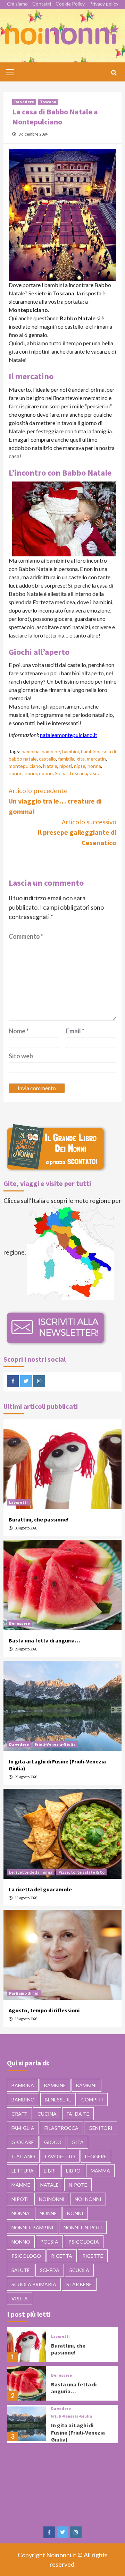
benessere (58, 2100)
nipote (78, 2185)
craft (19, 2114)
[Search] (114, 73)
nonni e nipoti (83, 2227)
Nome (19, 1031)
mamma (100, 2171)
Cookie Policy (70, 4)
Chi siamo (17, 4)
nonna (94, 766)
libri (50, 2171)
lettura (23, 2171)
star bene (79, 2284)
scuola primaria (34, 2284)
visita (95, 773)
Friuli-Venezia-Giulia (55, 1744)
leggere (96, 2156)
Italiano (23, 2156)
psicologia (84, 2242)
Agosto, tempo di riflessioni (44, 2010)
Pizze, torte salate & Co (81, 1872)
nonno (46, 773)
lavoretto (60, 2156)
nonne (16, 773)
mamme (21, 2185)
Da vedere (24, 102)
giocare (23, 2142)
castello (47, 759)
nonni (31, 773)
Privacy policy (104, 4)
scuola (79, 2270)
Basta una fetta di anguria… (44, 1640)
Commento (26, 936)
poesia (49, 2242)
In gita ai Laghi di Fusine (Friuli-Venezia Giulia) (78, 2432)
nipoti (66, 766)
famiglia (66, 759)
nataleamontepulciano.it (69, 735)
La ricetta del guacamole (40, 1889)
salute (21, 2270)
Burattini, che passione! (39, 1519)
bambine (51, 751)
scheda (50, 2270)
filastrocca (61, 2128)
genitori (101, 2128)
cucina (47, 2114)
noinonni (52, 2199)
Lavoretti (18, 1502)
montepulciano (25, 766)
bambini (70, 751)
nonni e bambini (32, 2227)
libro (73, 2171)
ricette (93, 2256)
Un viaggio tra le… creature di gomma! (55, 801)
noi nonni (88, 2199)
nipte (80, 766)
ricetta (62, 2256)
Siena (61, 773)
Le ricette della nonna (31, 1872)
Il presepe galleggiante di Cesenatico (77, 832)
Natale (50, 766)
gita (81, 759)
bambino (90, 751)
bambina (31, 751)
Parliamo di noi (24, 1993)
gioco (53, 2142)
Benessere (19, 1623)
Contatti (42, 4)
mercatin (96, 759)
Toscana (48, 102)
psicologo (26, 2256)
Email (75, 1031)
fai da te (78, 2114)
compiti (92, 2100)
